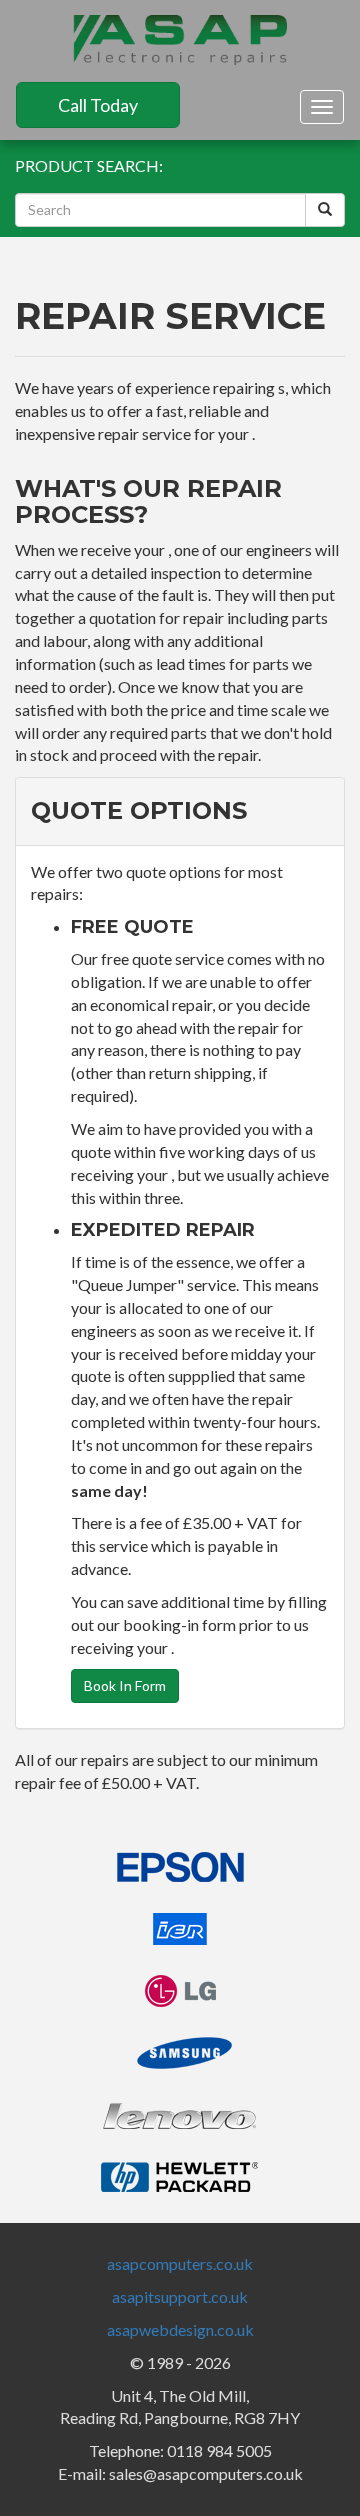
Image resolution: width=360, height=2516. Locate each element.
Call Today (98, 105)
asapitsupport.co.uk (180, 2296)
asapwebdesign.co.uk (180, 2329)
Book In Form (125, 1685)
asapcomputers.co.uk (180, 2263)
